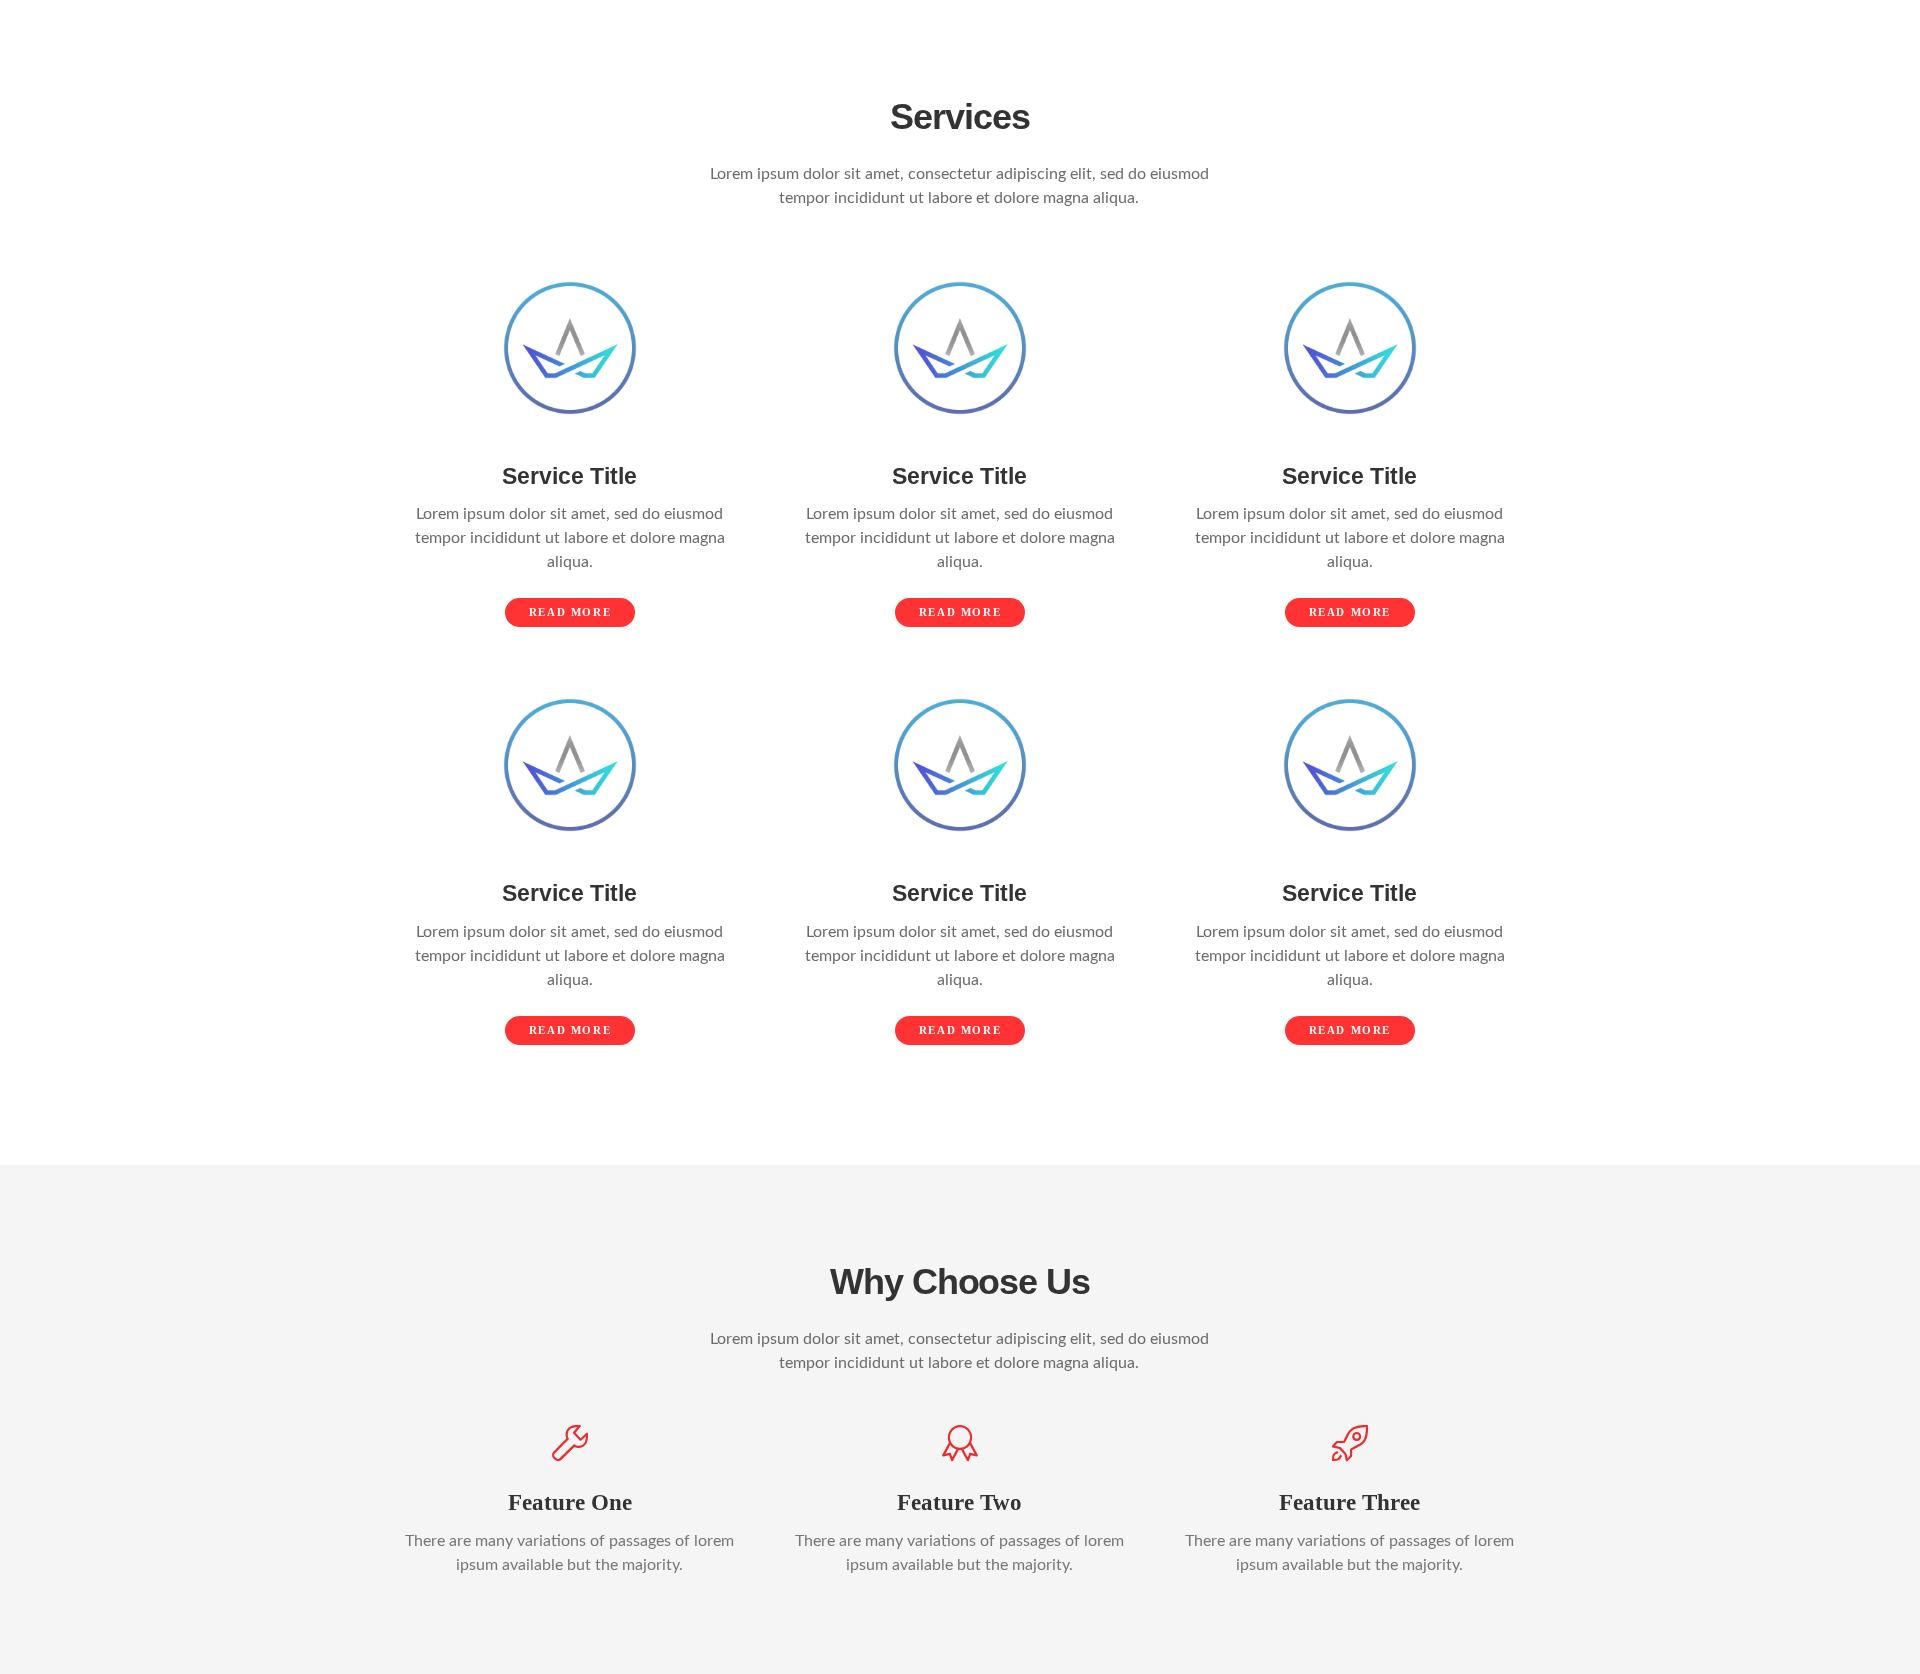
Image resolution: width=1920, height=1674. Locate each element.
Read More (570, 612)
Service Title (569, 476)
